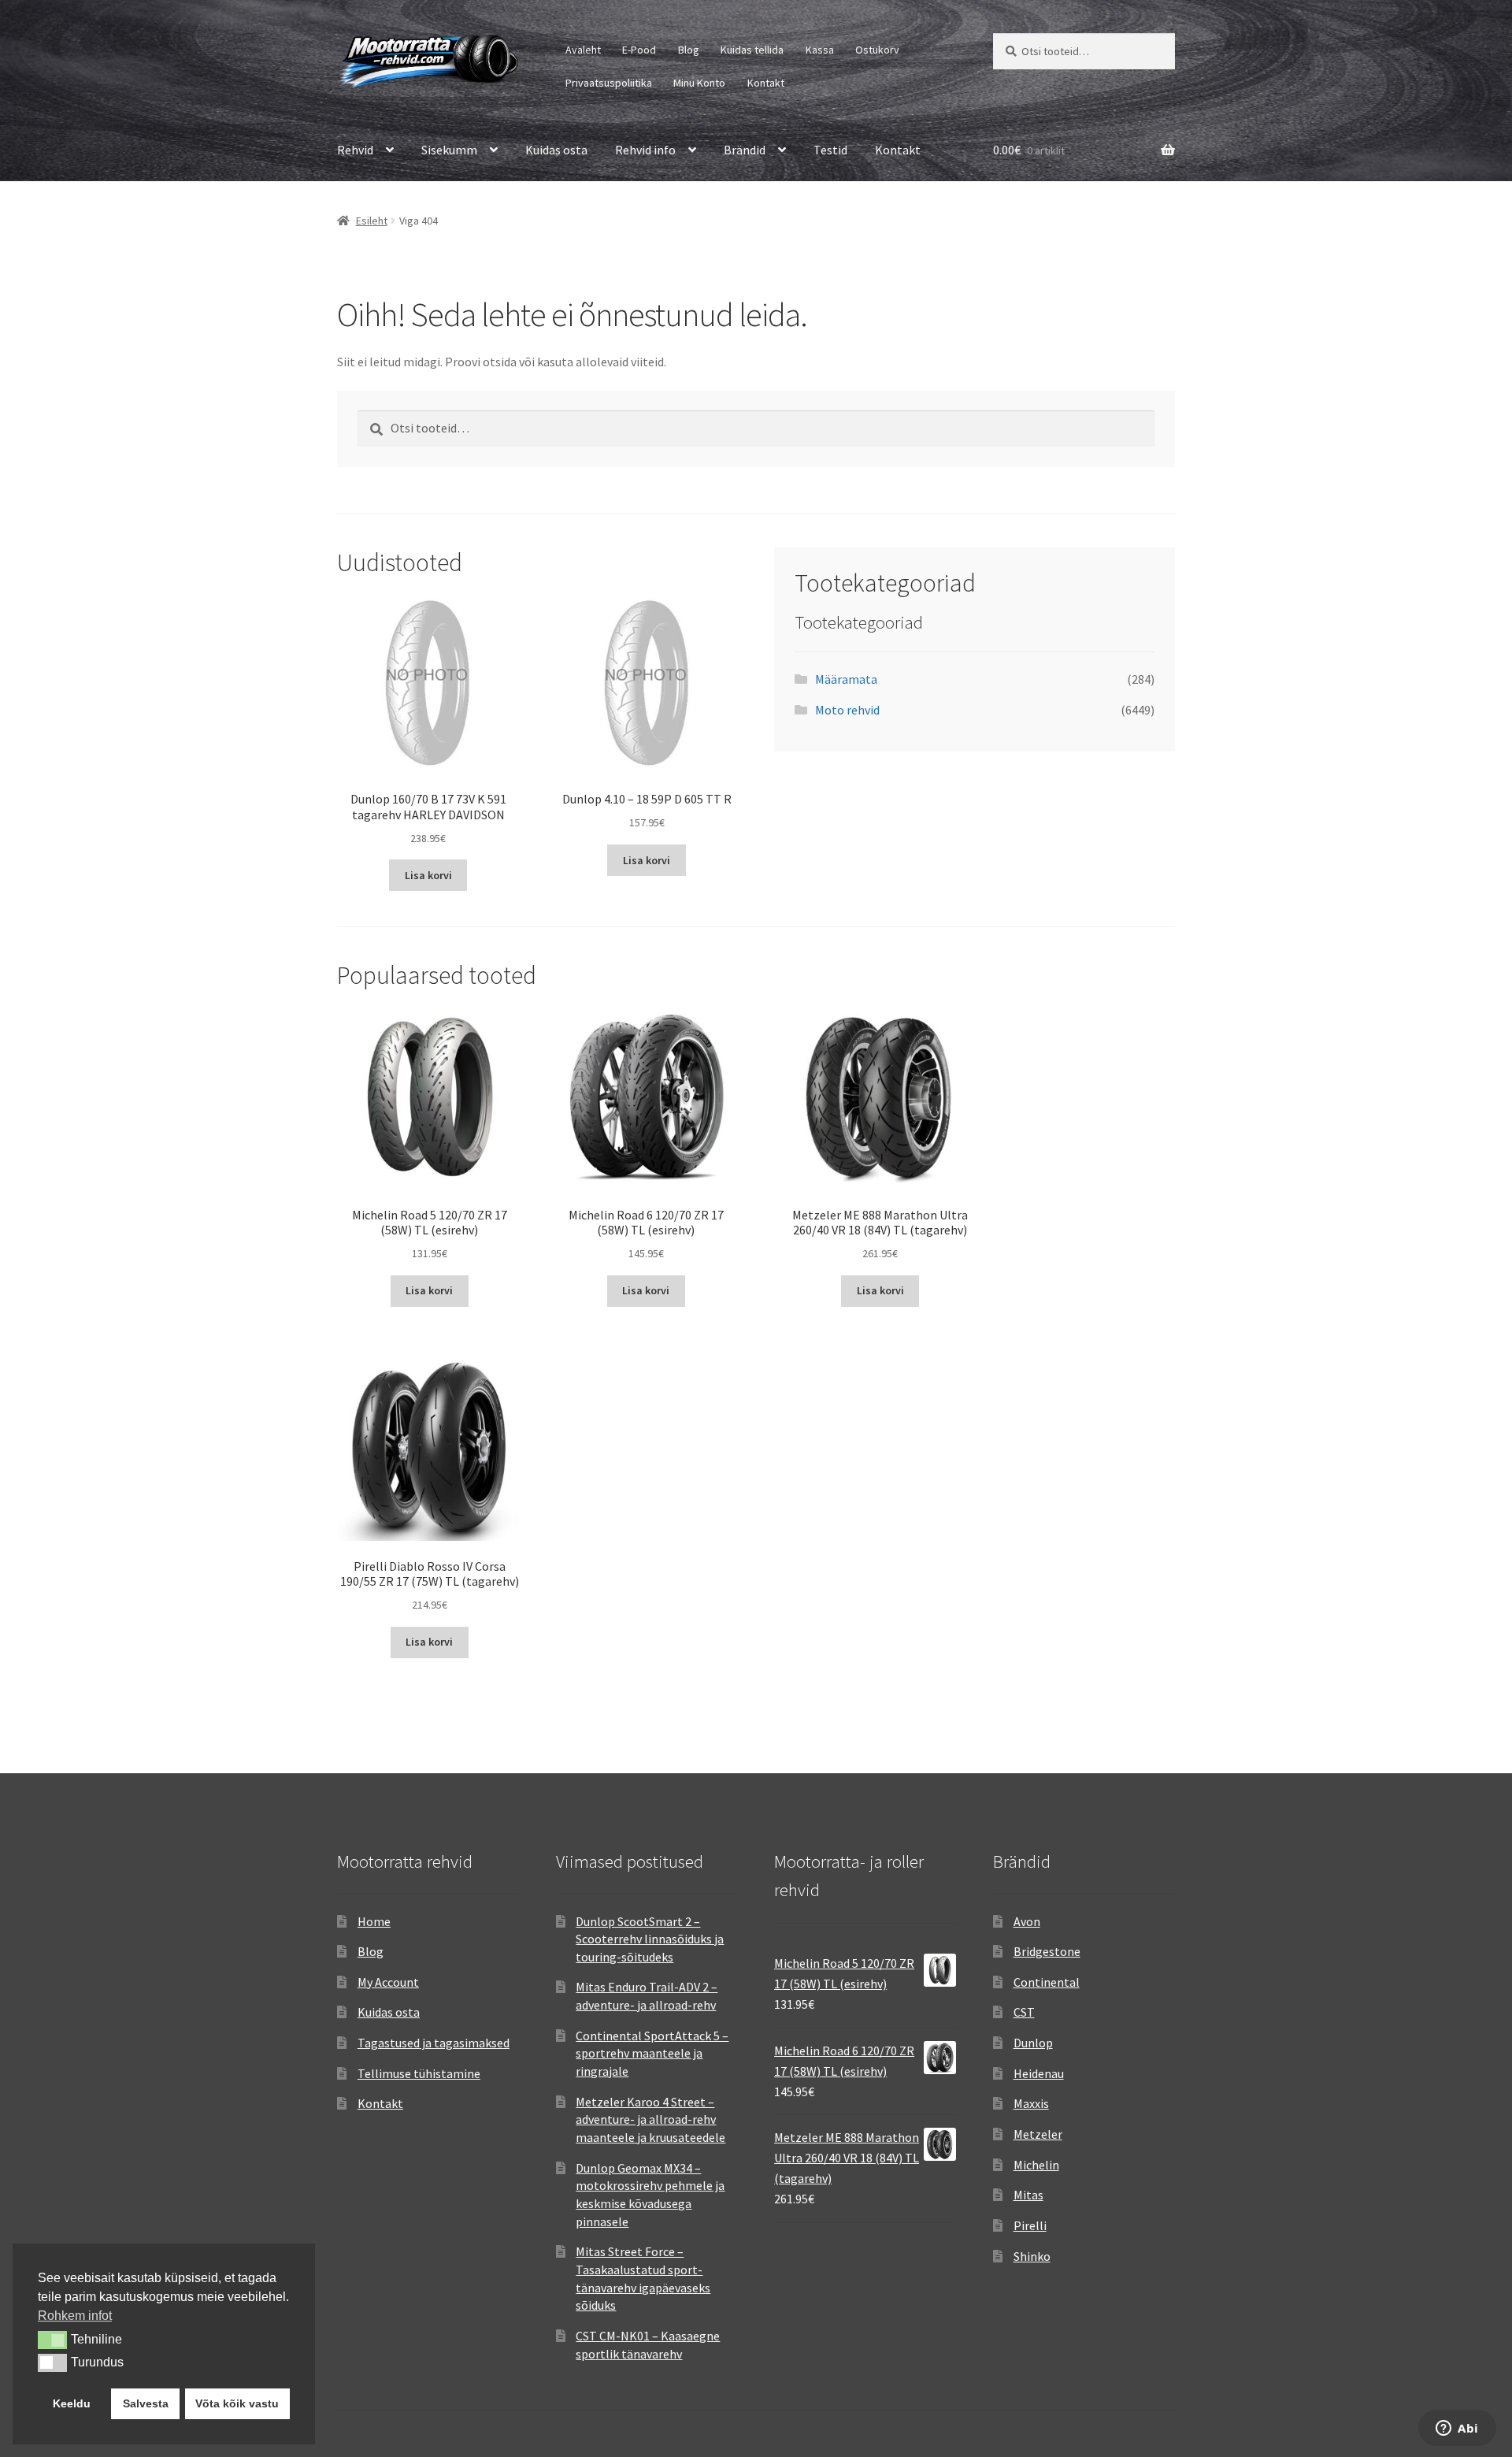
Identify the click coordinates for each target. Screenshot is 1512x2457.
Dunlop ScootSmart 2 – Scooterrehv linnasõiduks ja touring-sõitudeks (650, 1939)
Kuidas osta (556, 150)
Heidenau (1039, 2073)
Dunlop (1033, 2043)
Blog (689, 50)
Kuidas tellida (752, 50)
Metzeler (1038, 2134)
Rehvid (355, 150)
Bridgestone (1047, 1951)
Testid (830, 150)
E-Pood (639, 50)
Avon (1027, 1921)
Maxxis (1031, 2103)
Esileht (372, 221)
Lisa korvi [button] (428, 875)
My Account (388, 1982)
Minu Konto (699, 83)
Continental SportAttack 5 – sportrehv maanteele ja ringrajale (652, 2053)
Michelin (1036, 2165)
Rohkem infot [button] (75, 2316)
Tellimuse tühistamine (419, 2073)
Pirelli (1030, 2225)
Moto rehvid (847, 710)
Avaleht (583, 50)
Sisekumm (449, 150)
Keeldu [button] (72, 2403)
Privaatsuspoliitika (609, 83)
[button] (52, 2340)
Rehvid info (645, 150)
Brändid (745, 150)
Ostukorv (877, 50)
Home (374, 1921)
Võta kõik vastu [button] (237, 2403)
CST (1024, 2012)
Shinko (1032, 2256)
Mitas (1028, 2195)
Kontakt (766, 83)
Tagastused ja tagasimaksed (434, 2043)
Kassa (820, 50)
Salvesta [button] (146, 2403)
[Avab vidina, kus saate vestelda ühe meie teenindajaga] (1457, 2429)
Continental (1047, 1982)
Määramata (846, 679)
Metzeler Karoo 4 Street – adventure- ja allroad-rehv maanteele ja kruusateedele (650, 2119)
